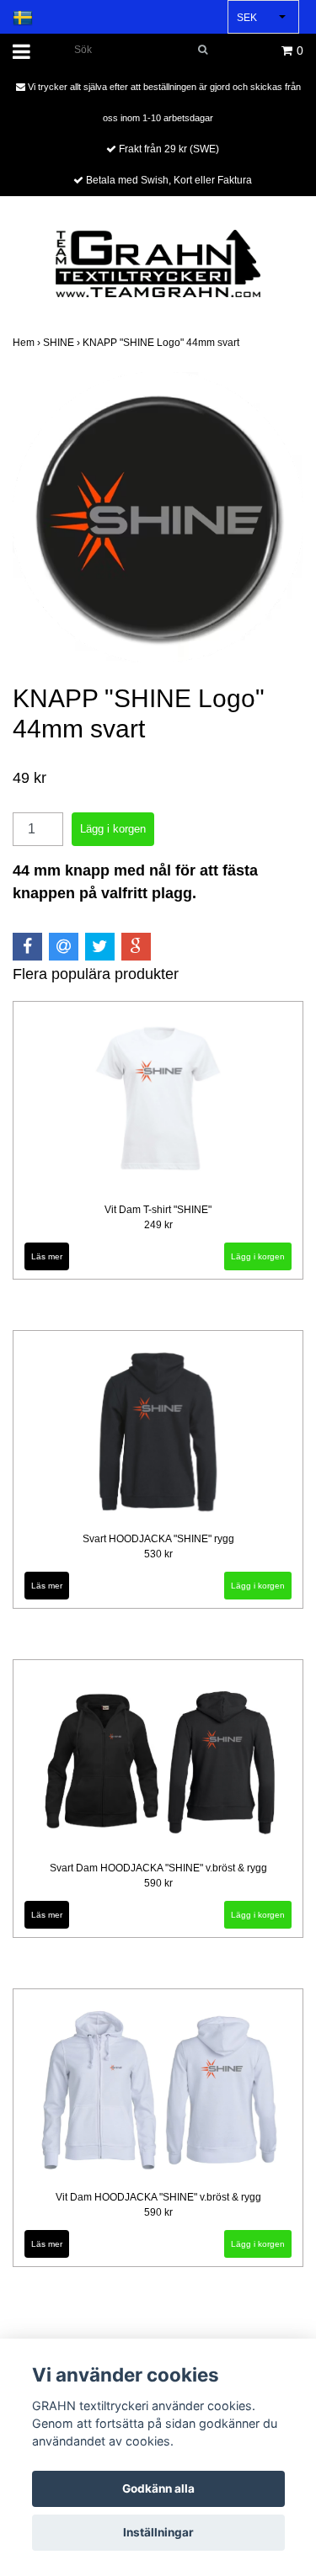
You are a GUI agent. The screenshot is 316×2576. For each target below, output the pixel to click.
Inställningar (158, 2532)
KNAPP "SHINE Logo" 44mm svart (162, 343)
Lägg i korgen (258, 1256)
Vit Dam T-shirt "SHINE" (158, 1210)
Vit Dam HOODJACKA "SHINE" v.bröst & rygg (158, 2197)
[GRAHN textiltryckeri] (158, 262)
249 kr (158, 1225)
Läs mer (47, 1256)
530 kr (158, 1554)
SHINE (63, 343)
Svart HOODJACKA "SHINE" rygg (158, 1539)
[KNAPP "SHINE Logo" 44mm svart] (158, 517)
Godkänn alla (158, 2488)
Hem (28, 343)
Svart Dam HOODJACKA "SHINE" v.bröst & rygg (158, 1868)
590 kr (158, 1883)
